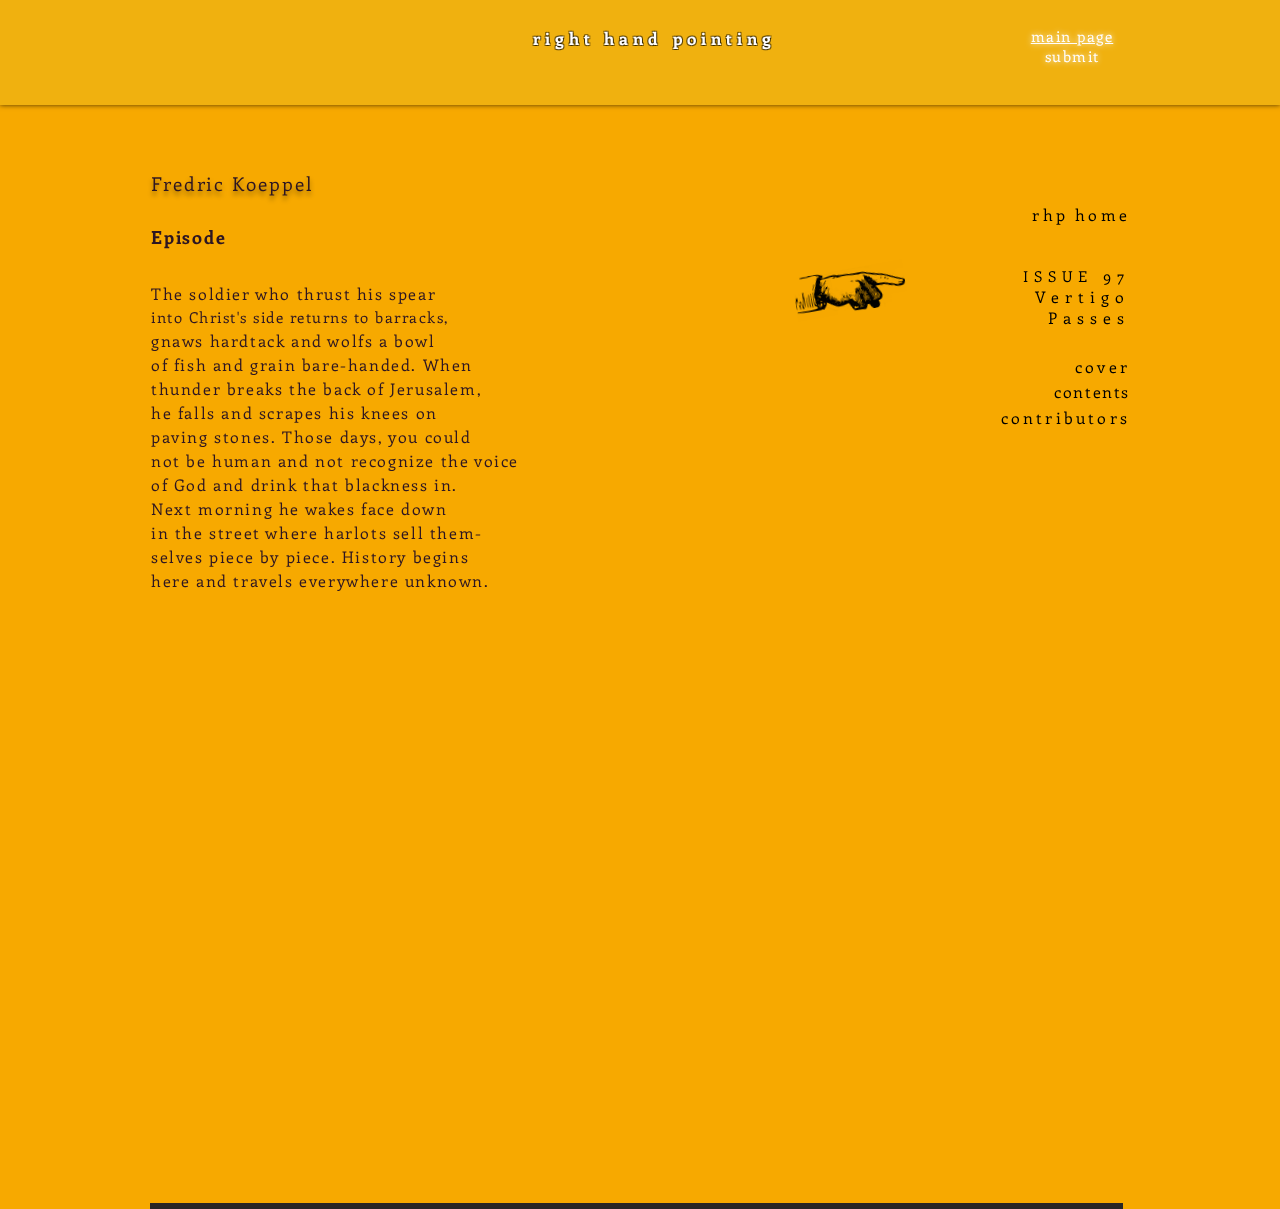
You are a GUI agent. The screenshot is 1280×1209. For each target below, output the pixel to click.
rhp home (1081, 214)
